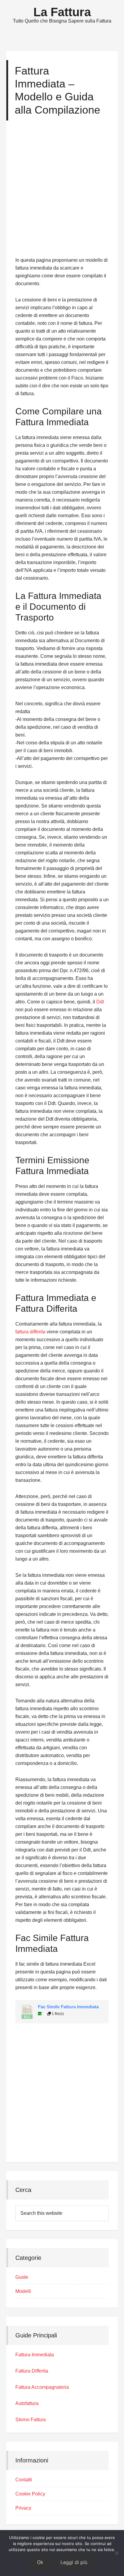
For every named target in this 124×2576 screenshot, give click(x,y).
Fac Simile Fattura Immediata (68, 2007)
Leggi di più (74, 2562)
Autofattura (27, 2403)
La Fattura (62, 12)
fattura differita (30, 1332)
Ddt (100, 1002)
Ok (40, 2562)
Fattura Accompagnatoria (42, 2387)
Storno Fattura (31, 2420)
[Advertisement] (62, 191)
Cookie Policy (30, 2494)
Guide (22, 2277)
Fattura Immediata (35, 2355)
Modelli (23, 2291)
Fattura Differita (32, 2371)
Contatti (24, 2480)
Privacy (23, 2508)
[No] (116, 2553)
